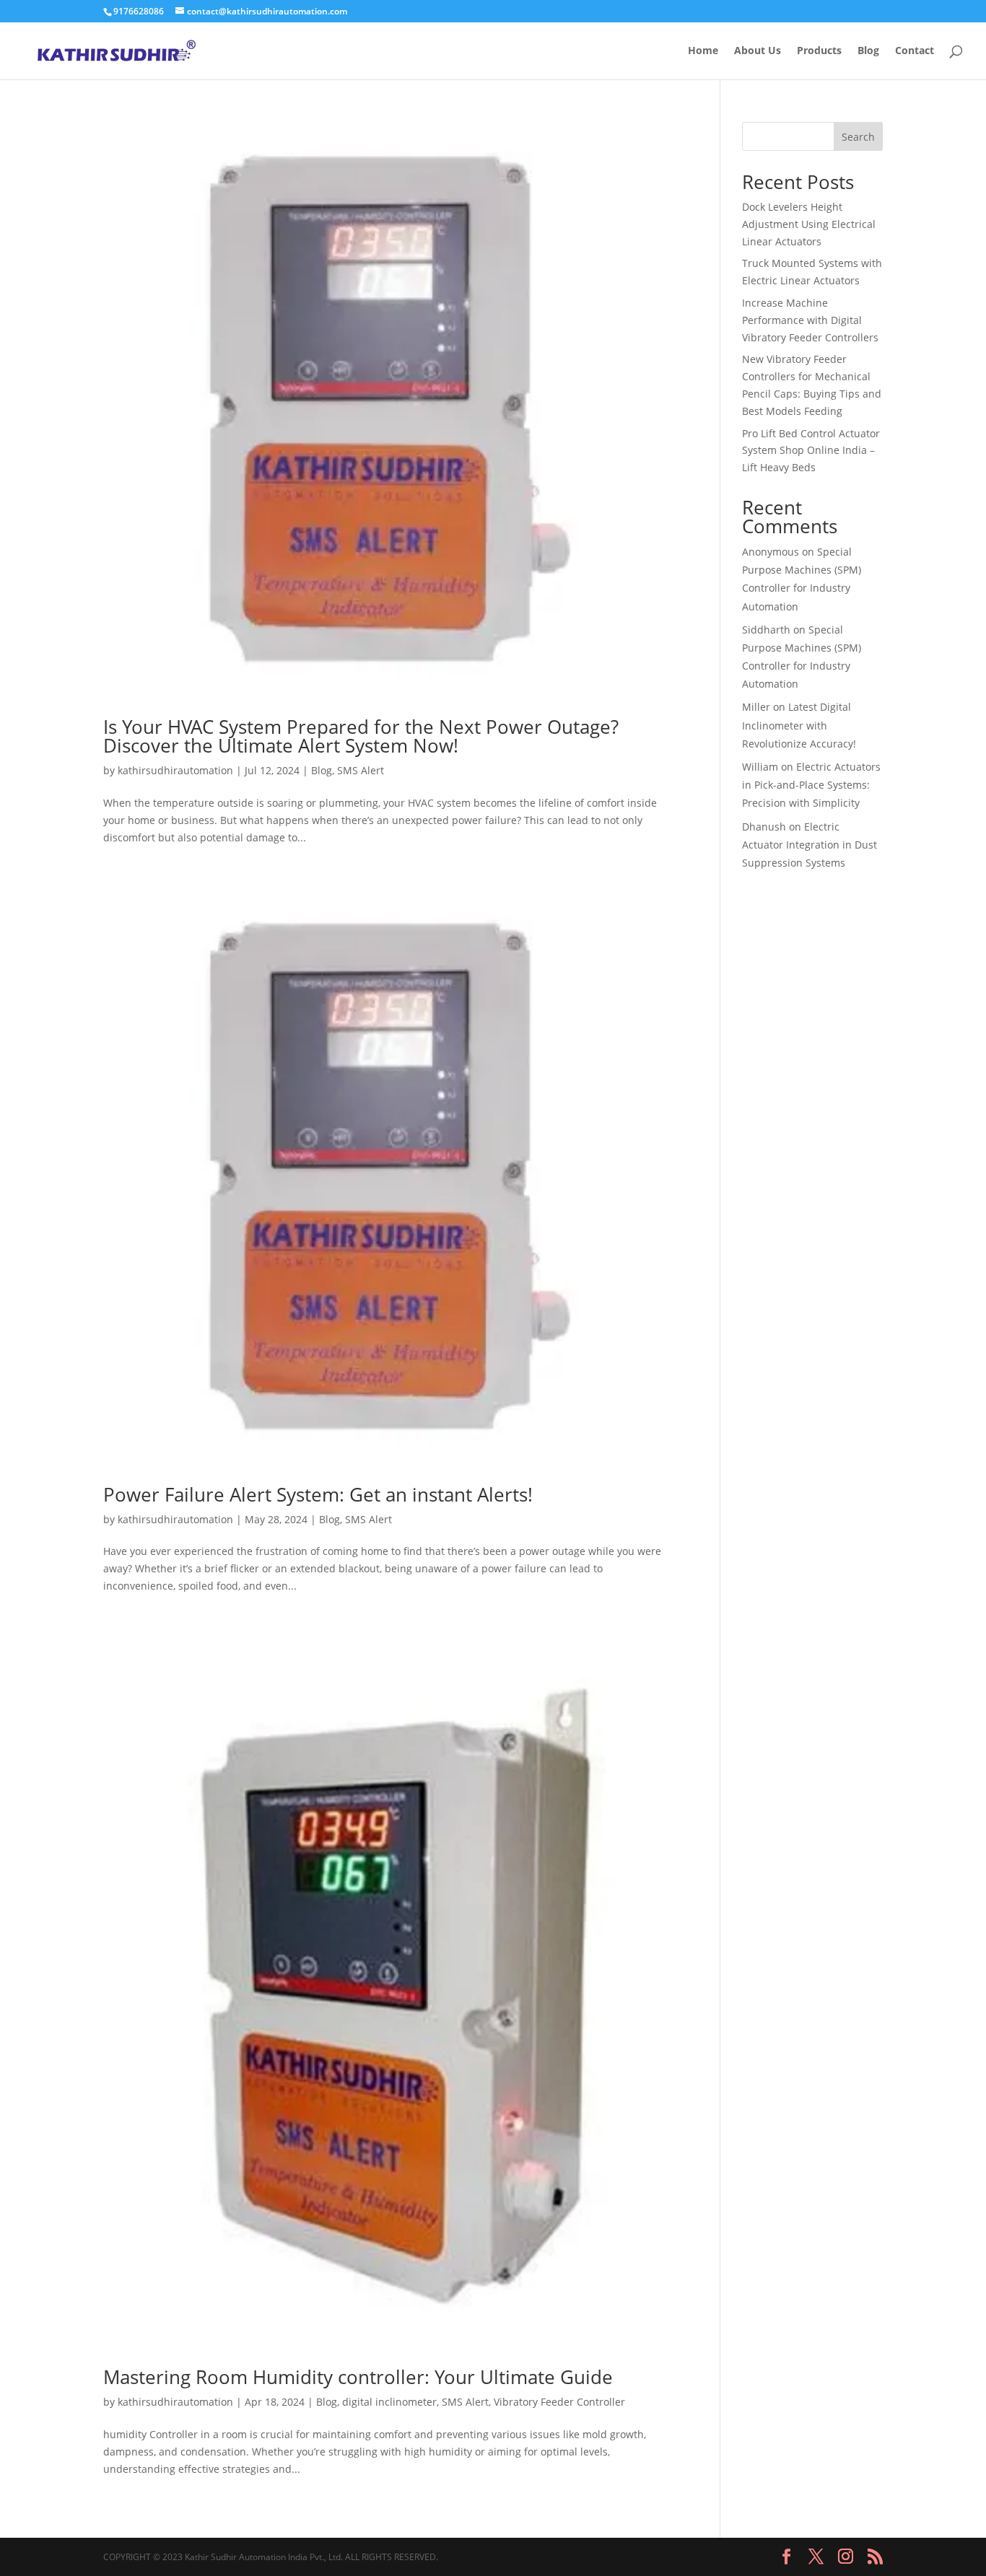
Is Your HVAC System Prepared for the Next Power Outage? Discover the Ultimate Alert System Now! (361, 736)
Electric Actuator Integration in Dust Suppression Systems (810, 845)
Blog (868, 51)
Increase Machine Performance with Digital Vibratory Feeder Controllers (810, 320)
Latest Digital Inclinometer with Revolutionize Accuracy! (799, 725)
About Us (758, 51)
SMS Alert (361, 770)
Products (819, 51)
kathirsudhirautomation (175, 770)
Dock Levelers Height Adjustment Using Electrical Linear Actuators (809, 224)
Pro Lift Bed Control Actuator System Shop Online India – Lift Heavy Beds (811, 451)
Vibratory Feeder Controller (559, 2402)
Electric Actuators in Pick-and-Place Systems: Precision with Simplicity (811, 785)
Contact (915, 51)
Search (858, 137)
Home (703, 51)
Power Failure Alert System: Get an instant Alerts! (318, 1494)
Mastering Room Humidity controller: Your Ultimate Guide (358, 2377)
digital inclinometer (389, 2402)
